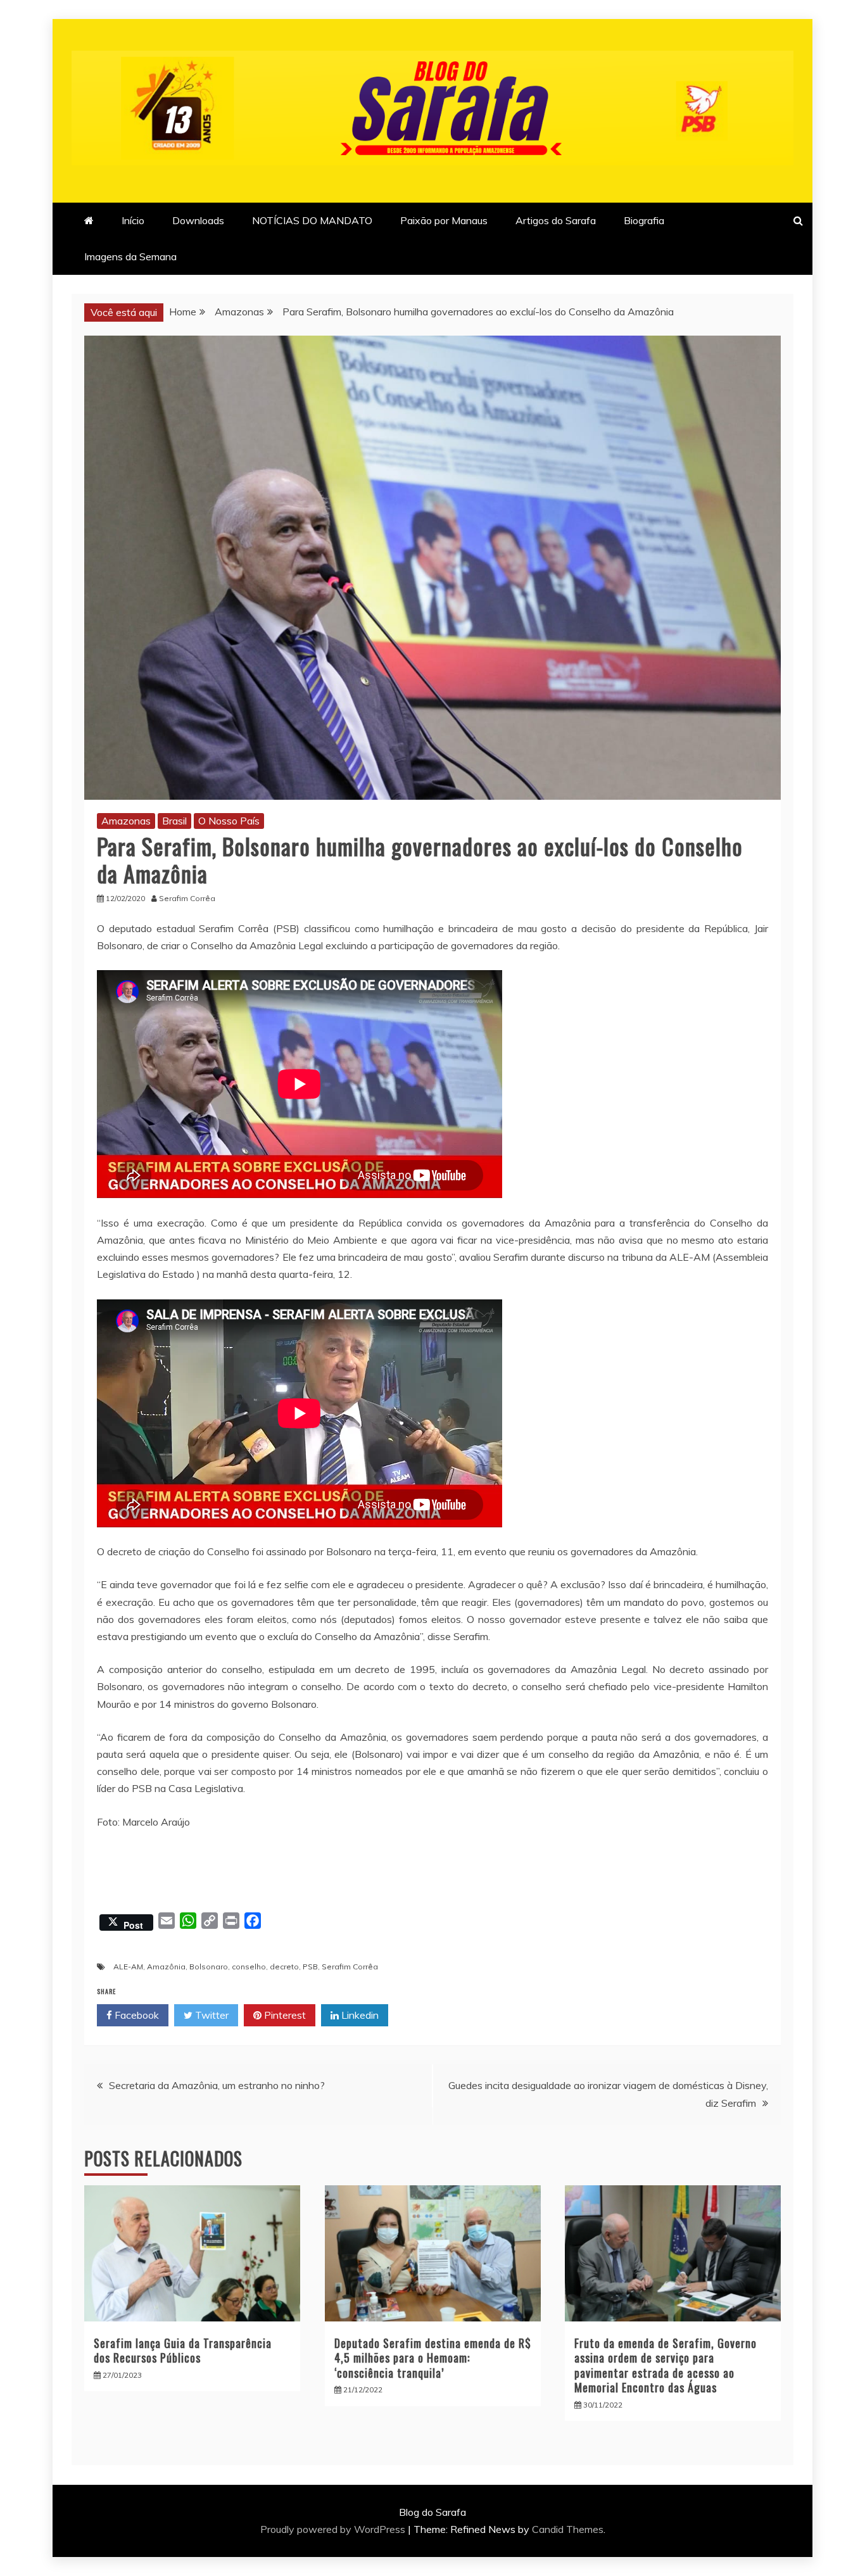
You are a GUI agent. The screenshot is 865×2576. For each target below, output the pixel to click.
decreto (284, 1967)
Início (133, 220)
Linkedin (359, 2015)
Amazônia (166, 1967)
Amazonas (126, 821)
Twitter (211, 2015)
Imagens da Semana (130, 256)
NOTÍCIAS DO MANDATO (312, 220)
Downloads (198, 220)
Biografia (644, 220)
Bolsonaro (209, 1967)
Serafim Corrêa (350, 1967)
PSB (310, 1967)
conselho (249, 1967)
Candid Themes (568, 2529)
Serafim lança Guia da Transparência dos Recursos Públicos (183, 2350)
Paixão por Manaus (444, 220)
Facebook (136, 2015)
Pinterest (284, 2015)
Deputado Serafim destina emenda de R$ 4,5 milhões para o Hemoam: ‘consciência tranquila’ (433, 2358)
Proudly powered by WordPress (334, 2529)
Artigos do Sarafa (556, 220)
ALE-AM (128, 1967)
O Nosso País (229, 821)
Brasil (174, 821)
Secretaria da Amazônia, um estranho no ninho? (217, 2085)
